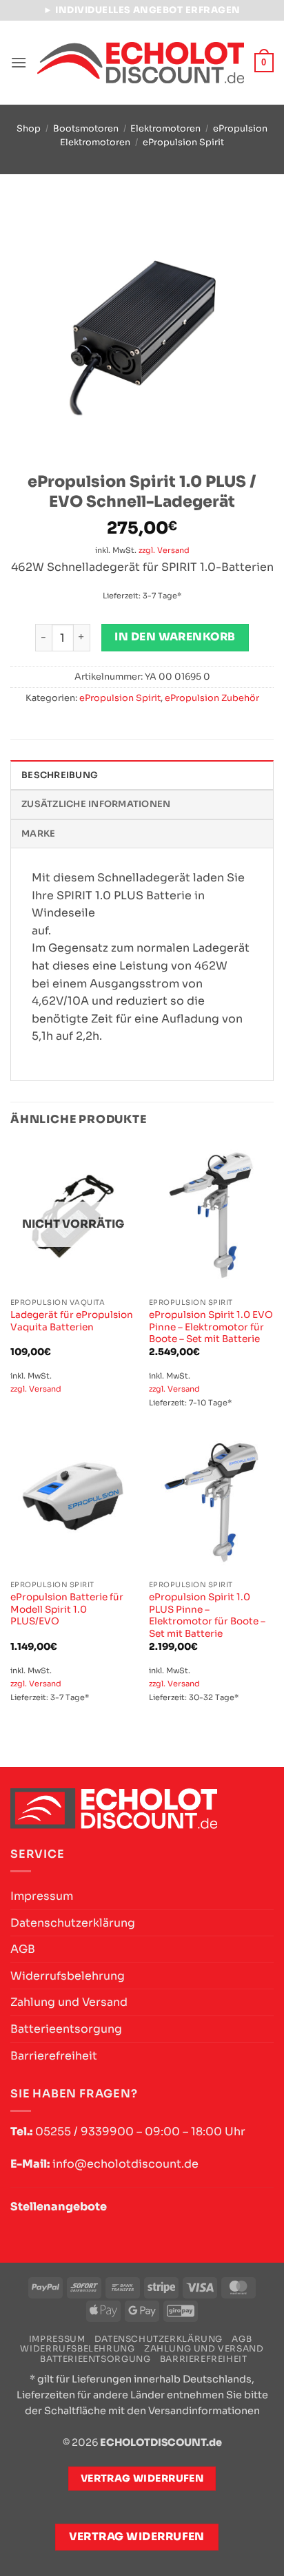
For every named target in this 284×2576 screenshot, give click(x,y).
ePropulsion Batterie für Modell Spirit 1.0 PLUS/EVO (67, 1609)
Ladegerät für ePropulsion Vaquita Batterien (72, 1321)
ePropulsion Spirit (183, 143)
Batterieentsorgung (66, 2029)
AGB (23, 1949)
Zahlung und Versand (69, 2002)
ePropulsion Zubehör (212, 698)
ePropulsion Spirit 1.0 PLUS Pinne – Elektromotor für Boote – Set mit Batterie (207, 1615)
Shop (29, 129)
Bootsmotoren (86, 129)
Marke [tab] (38, 834)
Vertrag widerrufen (137, 2537)
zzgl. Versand (164, 550)
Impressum (42, 1896)
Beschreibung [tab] (60, 775)
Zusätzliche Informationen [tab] (96, 804)
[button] (19, 62)
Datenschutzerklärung (73, 1923)
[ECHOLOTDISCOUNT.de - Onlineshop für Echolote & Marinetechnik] (141, 62)
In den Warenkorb (175, 637)
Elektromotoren (165, 129)
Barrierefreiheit (54, 2056)
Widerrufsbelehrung (68, 1976)
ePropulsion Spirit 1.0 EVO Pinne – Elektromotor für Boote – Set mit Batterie (211, 1327)
